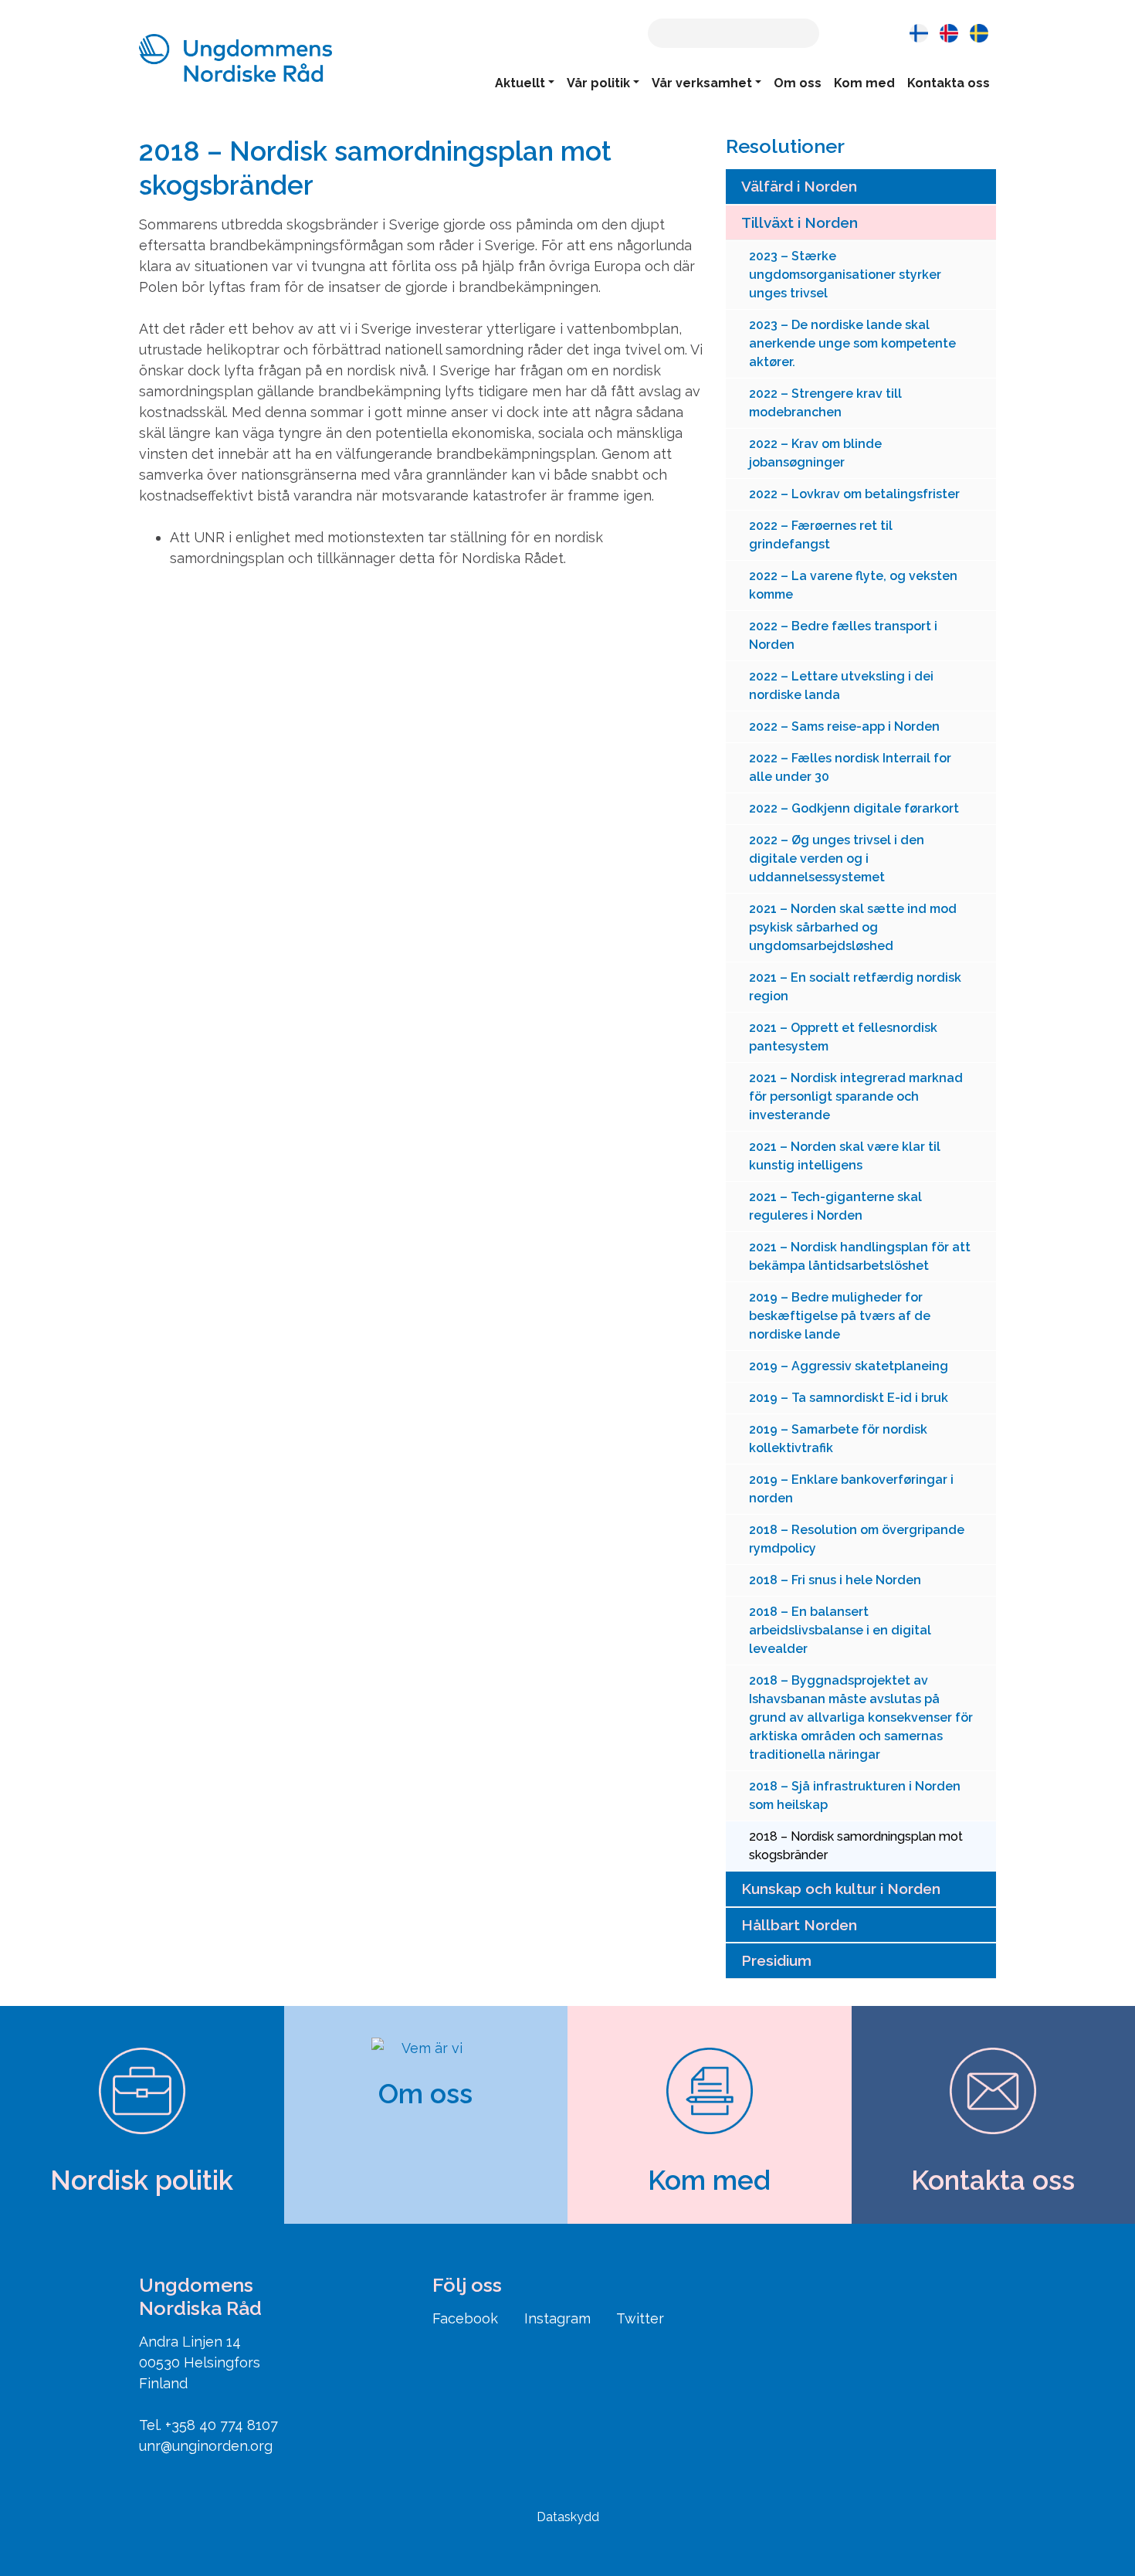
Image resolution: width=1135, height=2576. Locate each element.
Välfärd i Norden (799, 186)
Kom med (864, 83)
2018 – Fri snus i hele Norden (835, 1580)
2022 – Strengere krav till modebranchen (825, 403)
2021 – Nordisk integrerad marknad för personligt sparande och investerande (856, 1096)
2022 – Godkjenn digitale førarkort (854, 808)
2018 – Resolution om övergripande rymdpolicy (857, 1539)
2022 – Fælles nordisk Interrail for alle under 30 (850, 767)
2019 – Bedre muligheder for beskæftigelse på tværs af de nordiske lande (840, 1316)
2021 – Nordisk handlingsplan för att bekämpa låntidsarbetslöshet (860, 1256)
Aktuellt (520, 83)
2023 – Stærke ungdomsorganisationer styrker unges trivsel (845, 275)
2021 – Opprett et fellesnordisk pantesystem (843, 1037)
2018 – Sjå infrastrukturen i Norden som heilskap (855, 1795)
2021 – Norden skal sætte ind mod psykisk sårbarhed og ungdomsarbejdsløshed (853, 927)
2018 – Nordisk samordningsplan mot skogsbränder (856, 1846)
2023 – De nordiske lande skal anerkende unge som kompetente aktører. (852, 343)
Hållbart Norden (799, 1925)
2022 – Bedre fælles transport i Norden (843, 635)
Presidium (776, 1960)
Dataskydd (568, 2517)
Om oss (798, 83)
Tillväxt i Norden (800, 222)
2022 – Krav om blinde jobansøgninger (815, 453)
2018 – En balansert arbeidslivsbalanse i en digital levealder (840, 1630)
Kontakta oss (949, 83)
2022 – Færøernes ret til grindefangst (821, 535)
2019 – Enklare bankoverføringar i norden (851, 1489)
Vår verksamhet (702, 83)
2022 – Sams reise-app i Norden (844, 726)
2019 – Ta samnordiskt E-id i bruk (849, 1398)
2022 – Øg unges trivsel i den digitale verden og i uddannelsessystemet (837, 859)
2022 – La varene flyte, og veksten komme (853, 585)
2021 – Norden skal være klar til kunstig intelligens (845, 1156)
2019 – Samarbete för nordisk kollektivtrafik (838, 1439)
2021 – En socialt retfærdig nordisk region (855, 987)
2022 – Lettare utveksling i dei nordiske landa (841, 686)
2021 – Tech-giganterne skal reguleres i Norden (835, 1206)
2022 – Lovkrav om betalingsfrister (854, 494)
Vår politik (598, 83)
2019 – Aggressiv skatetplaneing (849, 1366)
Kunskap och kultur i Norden (841, 1889)
